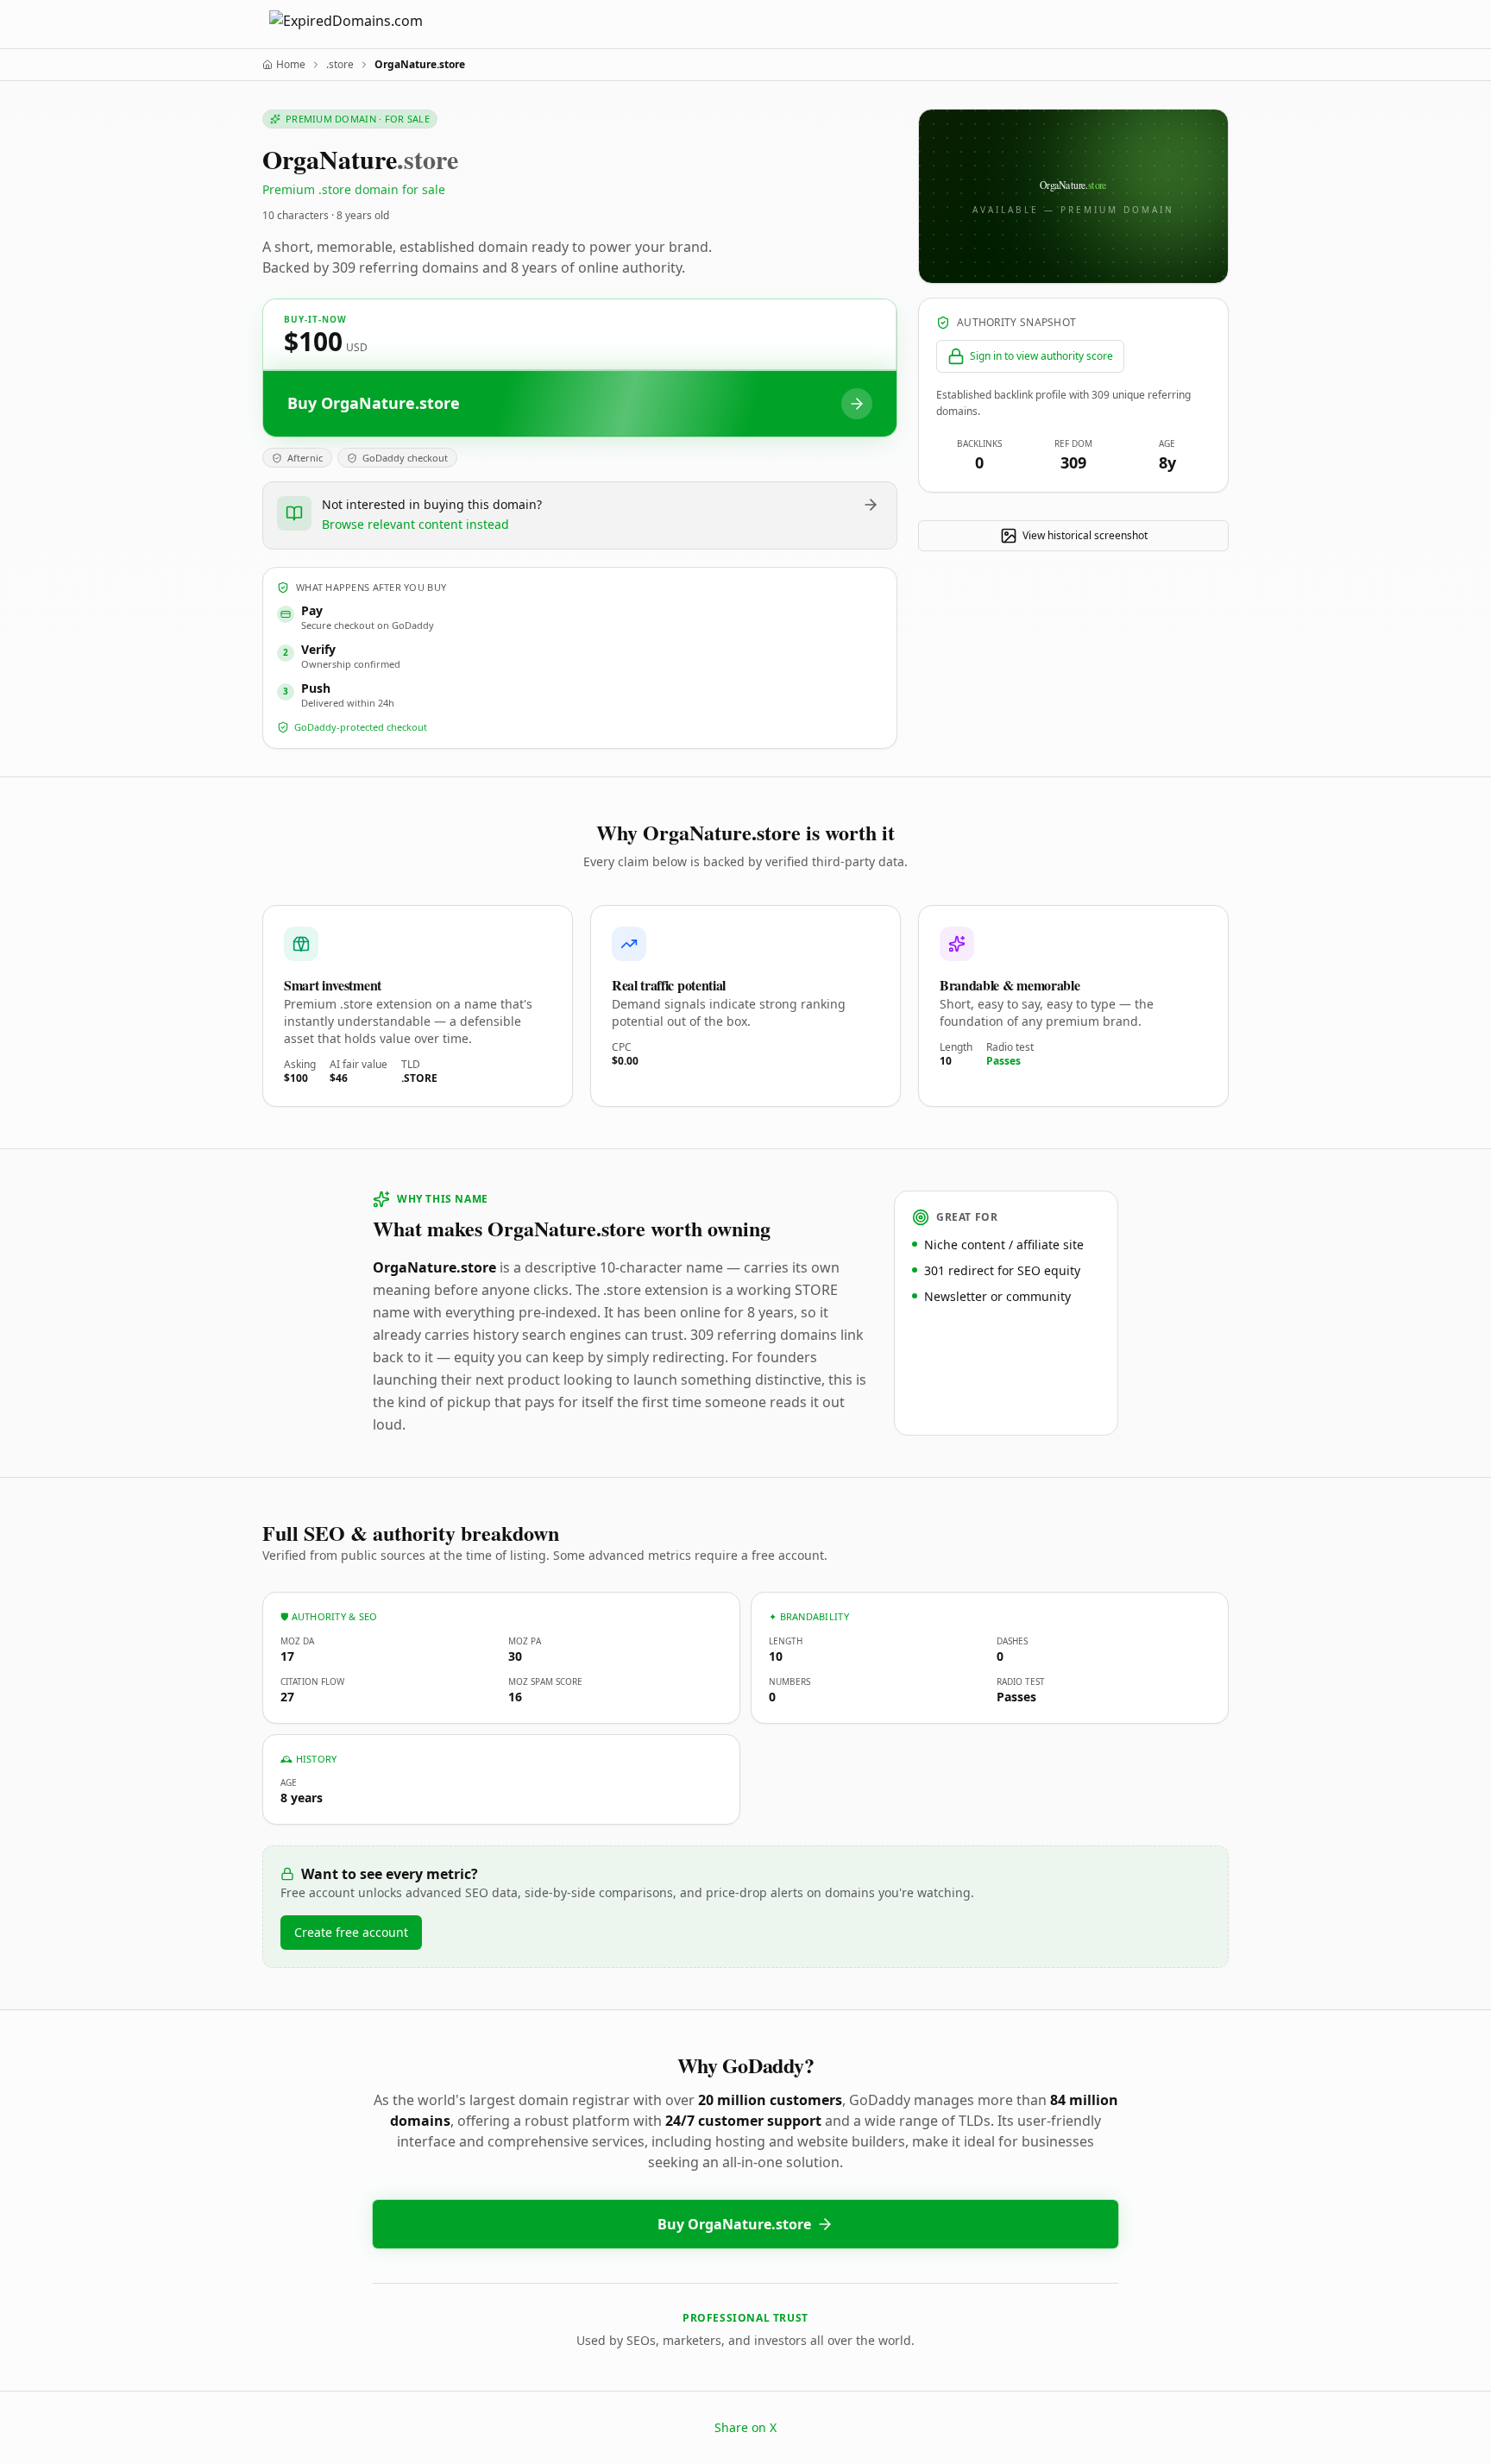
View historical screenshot (1085, 535)
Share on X (745, 2427)
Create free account (351, 1932)
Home (291, 65)
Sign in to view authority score (1041, 356)
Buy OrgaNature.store (734, 2224)
